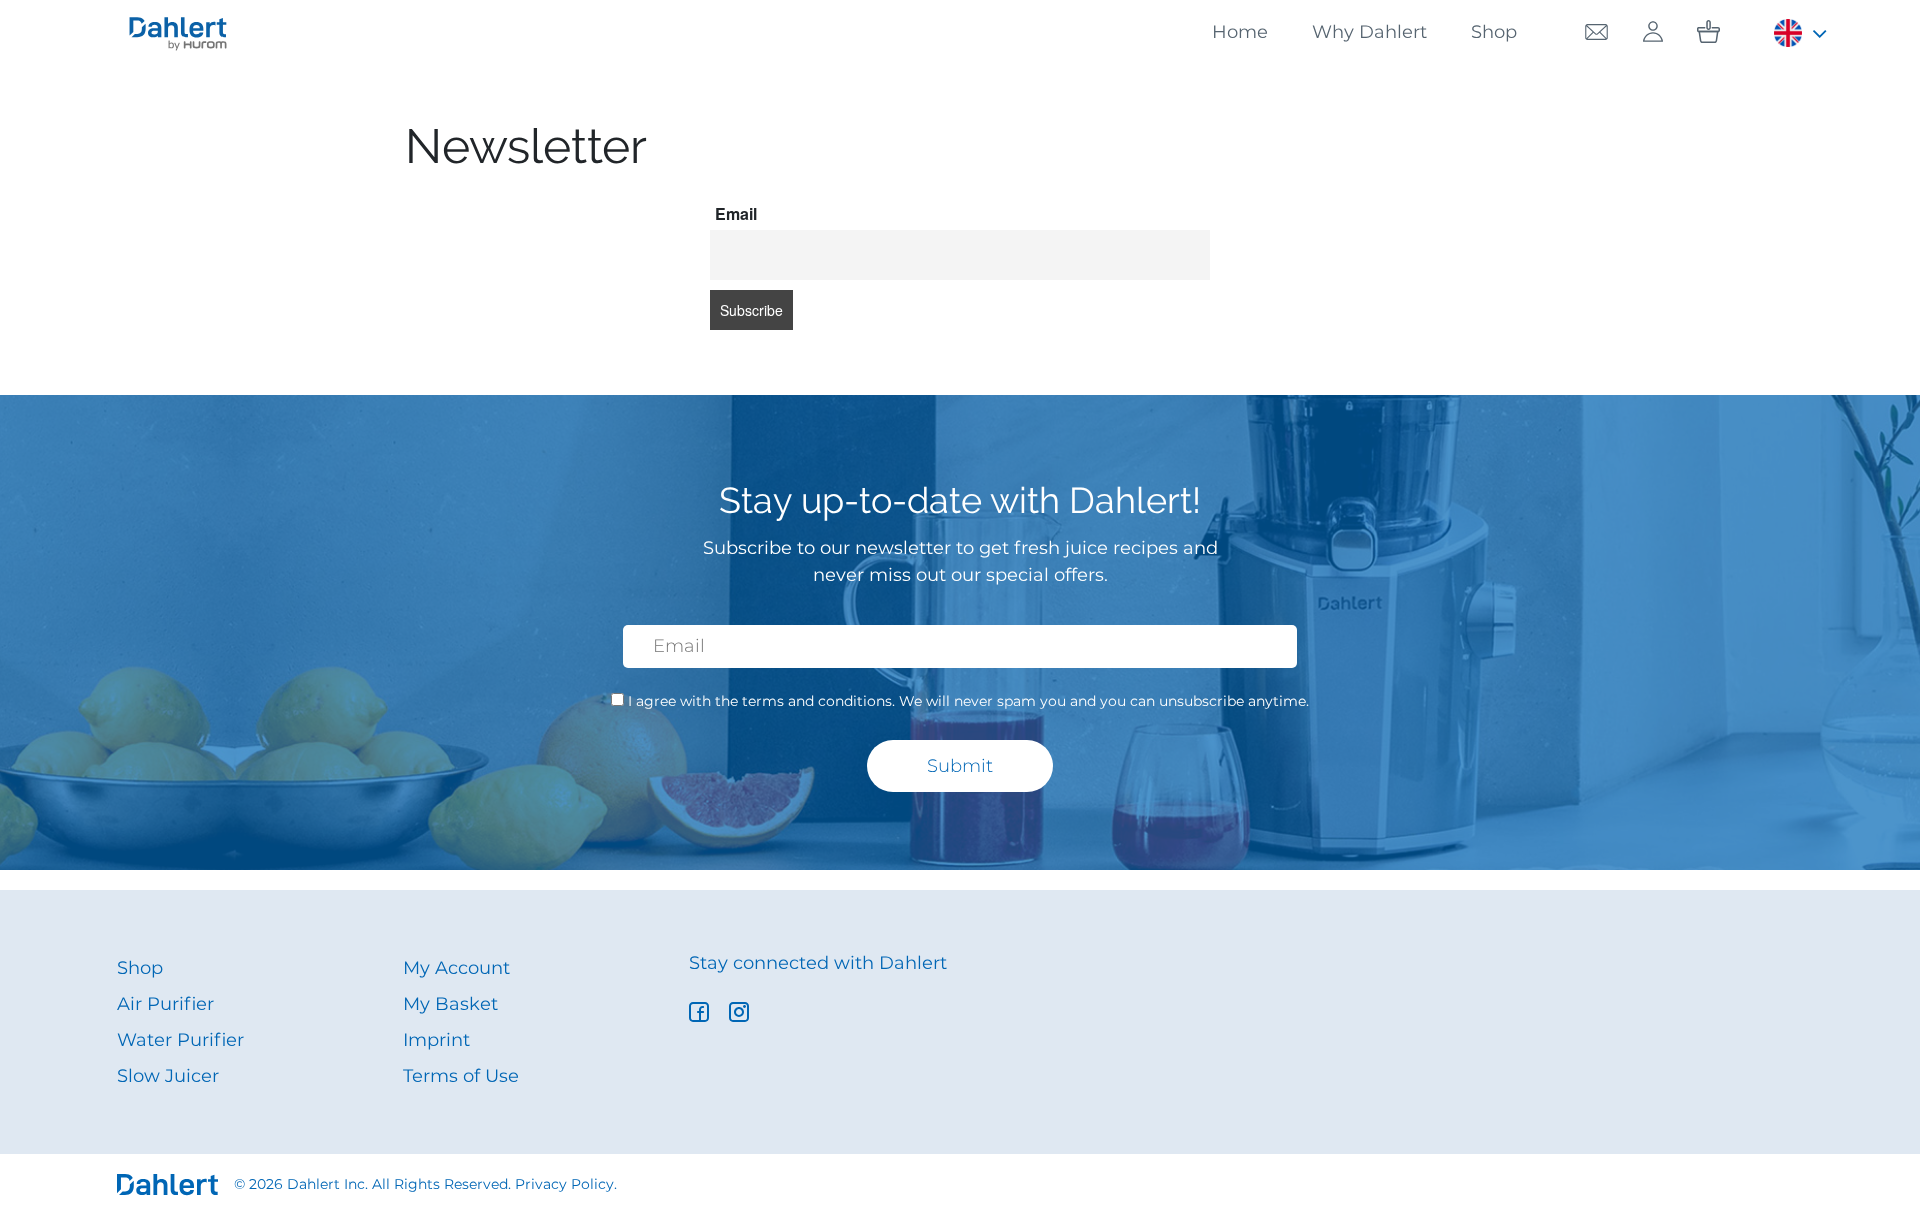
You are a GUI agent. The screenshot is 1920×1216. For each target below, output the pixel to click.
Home (1240, 32)
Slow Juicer (168, 1076)
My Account (456, 968)
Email (736, 213)
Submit (960, 766)
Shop (1494, 32)
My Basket (450, 1004)
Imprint (436, 1040)
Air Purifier (165, 1004)
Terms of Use (461, 1076)
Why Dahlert (1369, 32)
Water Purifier (180, 1040)
